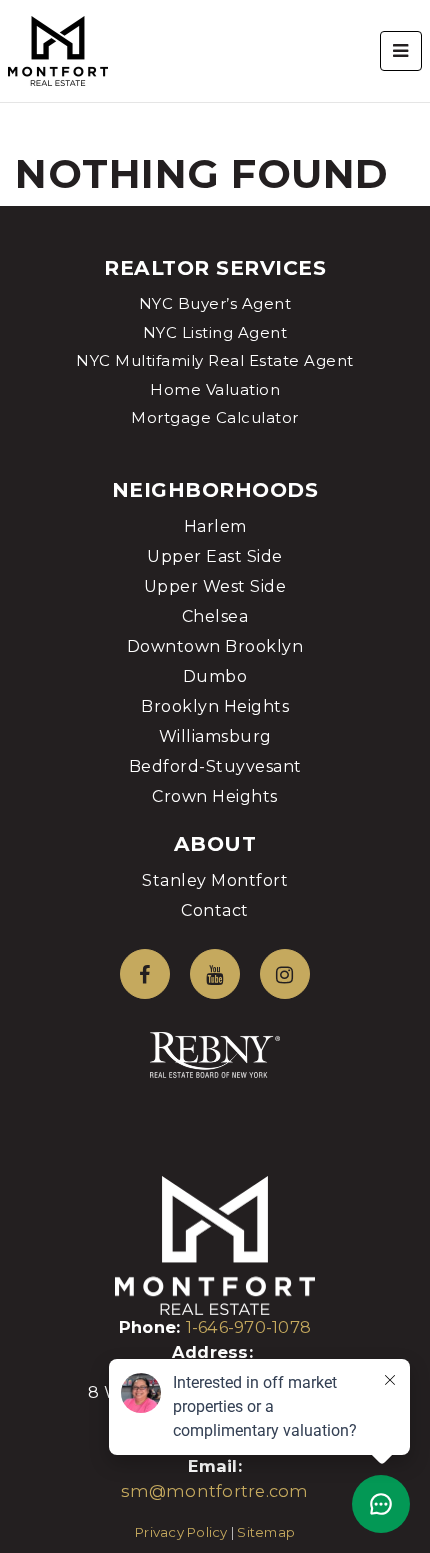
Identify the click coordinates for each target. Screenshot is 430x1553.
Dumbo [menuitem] (215, 676)
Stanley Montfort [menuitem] (215, 880)
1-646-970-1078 (249, 1327)
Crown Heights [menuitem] (215, 796)
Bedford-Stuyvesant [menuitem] (215, 766)
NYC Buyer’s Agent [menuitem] (215, 303)
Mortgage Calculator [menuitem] (215, 417)
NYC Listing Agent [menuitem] (215, 332)
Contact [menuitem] (215, 910)
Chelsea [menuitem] (215, 616)
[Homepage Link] (58, 49)
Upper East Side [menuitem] (215, 556)
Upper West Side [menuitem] (215, 586)
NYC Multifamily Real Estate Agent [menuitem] (215, 360)
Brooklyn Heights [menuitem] (215, 706)
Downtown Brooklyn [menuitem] (215, 646)
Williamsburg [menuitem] (215, 736)
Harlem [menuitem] (215, 526)
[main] (215, 103)
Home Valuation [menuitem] (215, 389)
